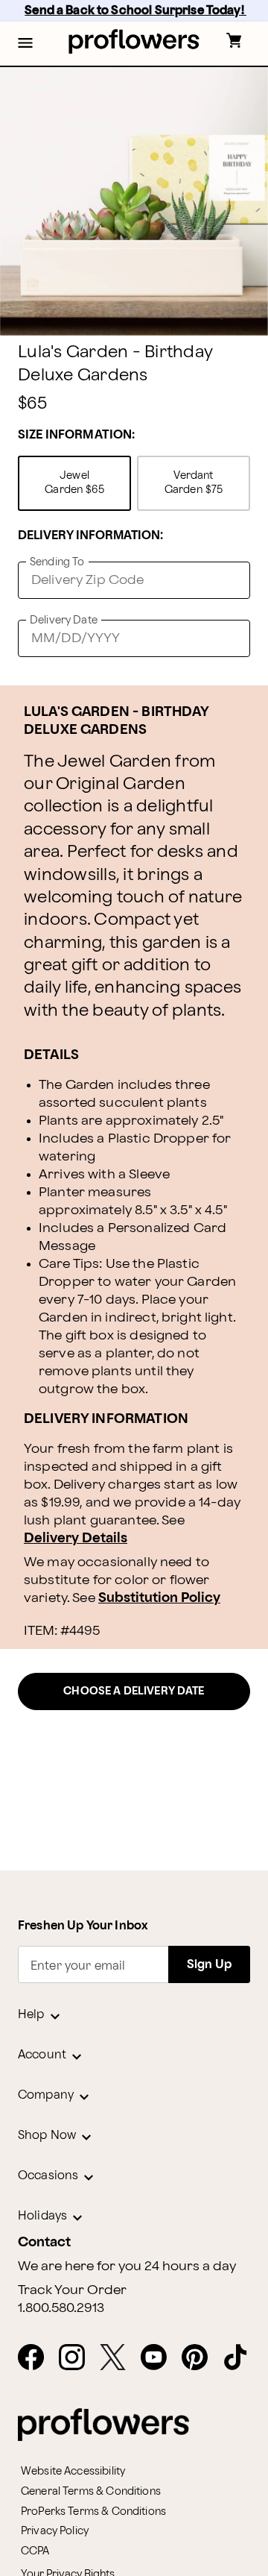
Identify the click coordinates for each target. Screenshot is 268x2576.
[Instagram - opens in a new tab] (78, 2358)
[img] (134, 201)
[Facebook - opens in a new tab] (37, 2358)
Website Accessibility (73, 2471)
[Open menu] (25, 44)
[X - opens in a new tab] (119, 2358)
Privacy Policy (55, 2531)
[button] (25, 44)
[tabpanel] (134, 201)
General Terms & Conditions (91, 2491)
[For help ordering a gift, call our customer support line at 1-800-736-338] (134, 41)
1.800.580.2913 (61, 2308)
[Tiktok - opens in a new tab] (242, 2358)
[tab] (134, 201)
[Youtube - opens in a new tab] (160, 2358)
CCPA (35, 2551)
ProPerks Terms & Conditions (93, 2511)
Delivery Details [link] (76, 1538)
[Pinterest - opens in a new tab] (201, 2358)
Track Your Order (72, 2290)
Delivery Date (64, 620)
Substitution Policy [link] (159, 1598)
